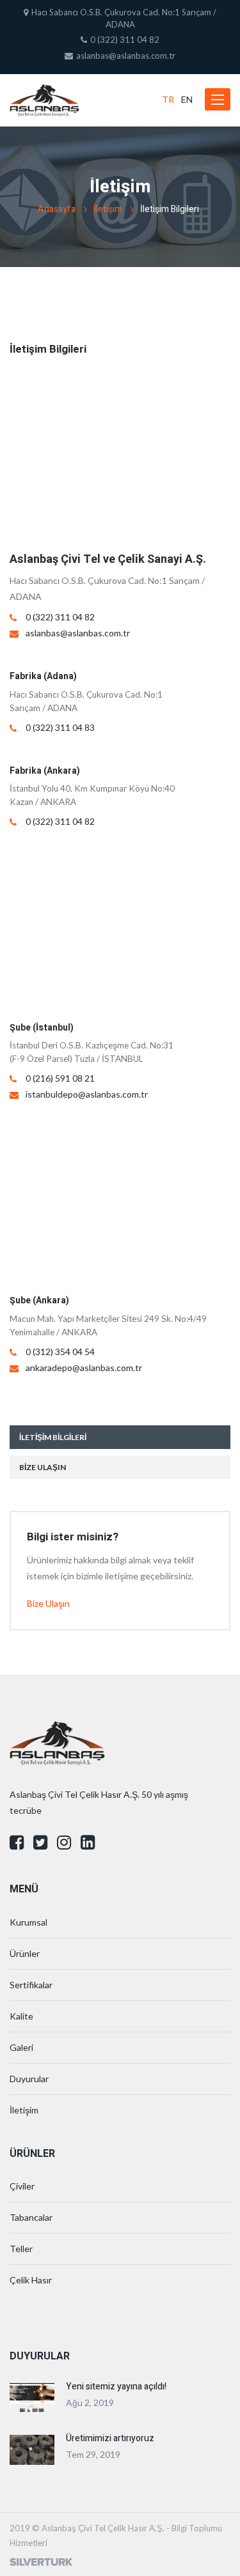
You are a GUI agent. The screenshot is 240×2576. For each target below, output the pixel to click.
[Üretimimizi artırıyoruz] (32, 2449)
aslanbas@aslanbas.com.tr (78, 633)
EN (187, 99)
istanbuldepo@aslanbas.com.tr (87, 1094)
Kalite (21, 2016)
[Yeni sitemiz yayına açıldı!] (32, 2397)
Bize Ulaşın (48, 1603)
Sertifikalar (31, 1985)
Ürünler (25, 1953)
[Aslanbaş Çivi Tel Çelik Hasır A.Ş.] (44, 100)
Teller (21, 2249)
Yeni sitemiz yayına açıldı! (116, 2387)
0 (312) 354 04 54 (60, 1352)
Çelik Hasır (31, 2280)
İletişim (108, 209)
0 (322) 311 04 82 (60, 617)
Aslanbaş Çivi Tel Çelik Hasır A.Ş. (103, 2528)
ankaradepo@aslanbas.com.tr (84, 1368)
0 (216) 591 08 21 (60, 1078)
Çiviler (22, 2186)
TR (168, 99)
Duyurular (29, 2079)
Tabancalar (31, 2217)
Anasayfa (57, 209)
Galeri (21, 2047)
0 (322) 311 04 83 (60, 727)
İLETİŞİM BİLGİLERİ (53, 1437)
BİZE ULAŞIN (43, 1467)
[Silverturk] (42, 2561)
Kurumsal (28, 1922)
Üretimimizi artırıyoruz (110, 2438)
